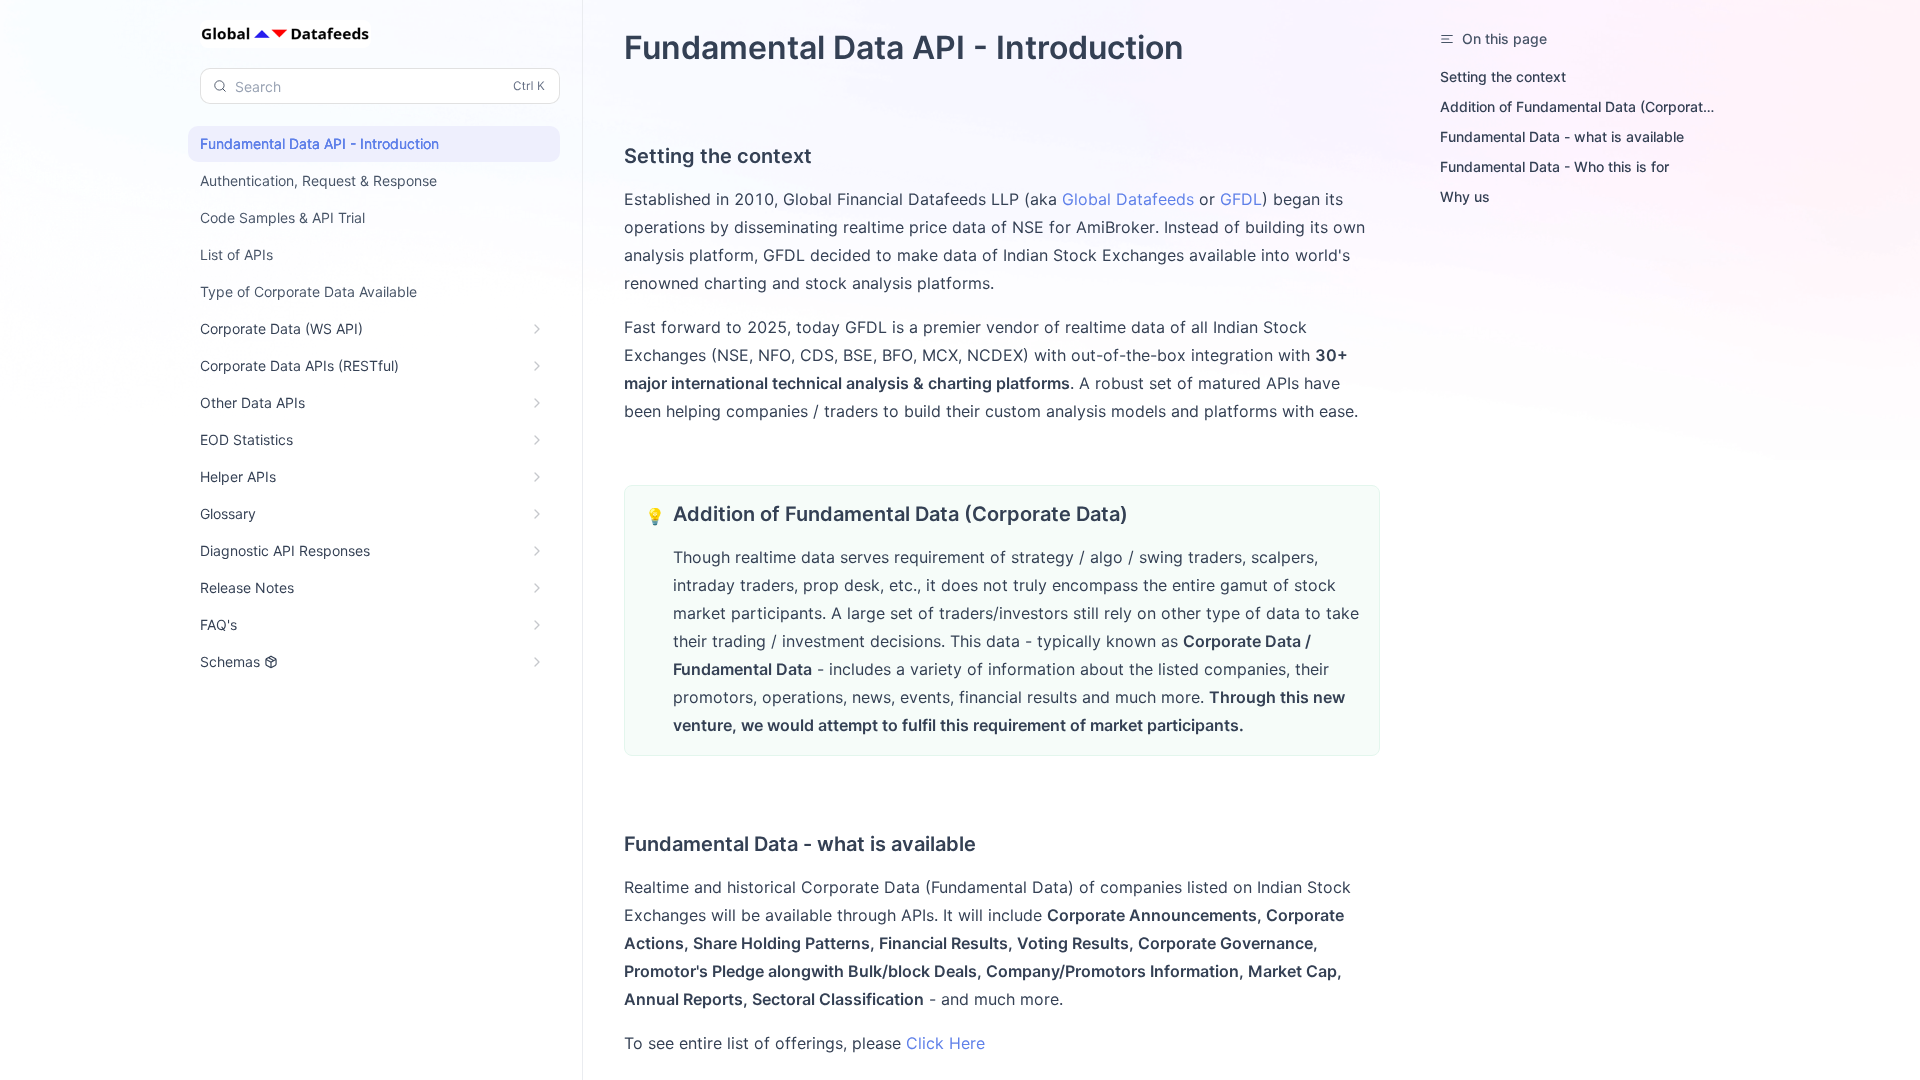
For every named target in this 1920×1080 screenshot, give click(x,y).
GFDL (1241, 199)
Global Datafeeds (1128, 199)
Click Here (945, 1043)
